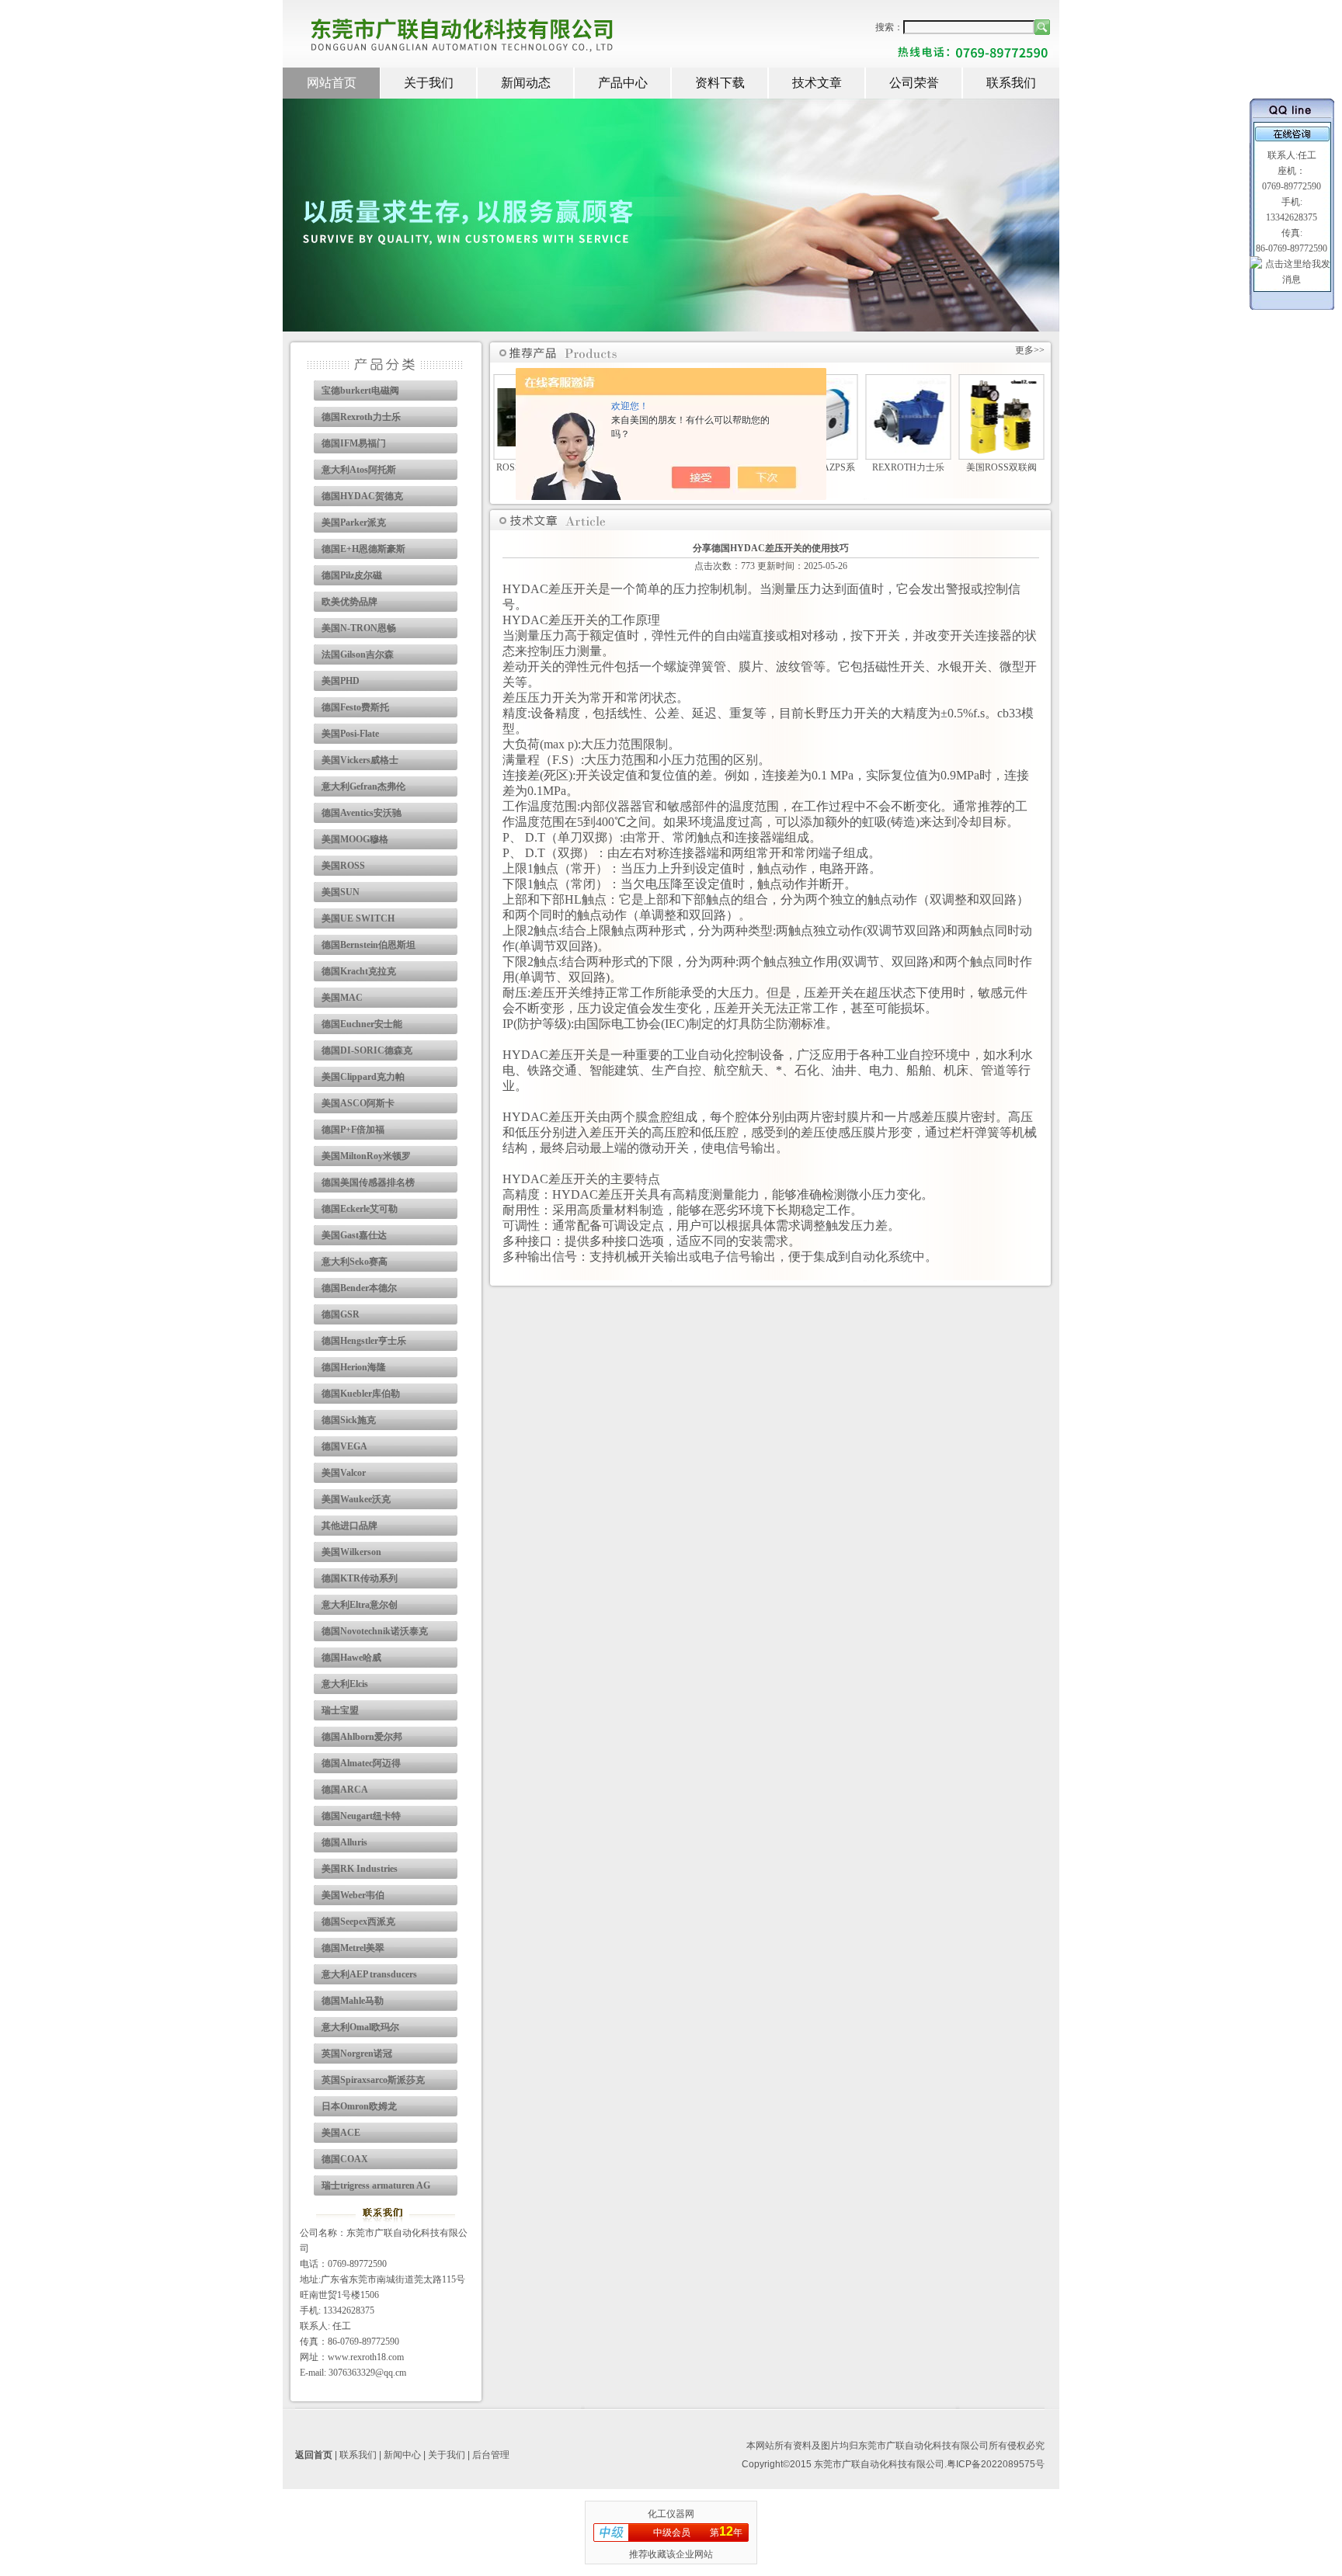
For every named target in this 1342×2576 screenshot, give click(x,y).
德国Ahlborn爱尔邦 (362, 1737)
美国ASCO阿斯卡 (358, 1103)
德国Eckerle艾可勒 (360, 1209)
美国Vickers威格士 (360, 760)
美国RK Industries (360, 1869)
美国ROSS (343, 866)
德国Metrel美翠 (353, 1948)
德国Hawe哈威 (351, 1658)
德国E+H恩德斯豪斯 (363, 549)
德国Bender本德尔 (359, 1288)
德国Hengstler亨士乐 (364, 1341)
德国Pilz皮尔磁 (352, 575)
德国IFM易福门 (354, 443)
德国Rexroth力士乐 (361, 417)
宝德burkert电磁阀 (360, 391)
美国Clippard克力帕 (363, 1077)
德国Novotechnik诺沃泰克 (375, 1631)
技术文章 (817, 83)
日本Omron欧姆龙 (359, 2106)
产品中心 (623, 83)
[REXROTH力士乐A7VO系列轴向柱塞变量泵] (908, 453)
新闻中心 (402, 2455)
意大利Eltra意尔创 (360, 1605)
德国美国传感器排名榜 (368, 1182)
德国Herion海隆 (354, 1367)
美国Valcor (344, 1473)
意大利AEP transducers (369, 1974)
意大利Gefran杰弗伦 (363, 786)
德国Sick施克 (349, 1420)
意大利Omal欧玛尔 (360, 2027)
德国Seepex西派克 (358, 1922)
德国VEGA (344, 1446)
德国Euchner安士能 (362, 1024)
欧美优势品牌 (349, 602)
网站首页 (332, 83)
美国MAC (342, 998)
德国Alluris (344, 1842)
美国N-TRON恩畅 (359, 628)
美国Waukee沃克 (356, 1499)
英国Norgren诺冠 (357, 2054)
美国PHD (341, 681)
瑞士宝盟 (340, 1710)
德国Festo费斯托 (355, 707)
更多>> (1030, 350)
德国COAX (345, 2159)
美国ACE (341, 2133)
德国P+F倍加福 (353, 1130)
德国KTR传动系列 (360, 1578)
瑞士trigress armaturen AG (376, 2185)
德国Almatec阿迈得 (361, 1763)
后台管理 (491, 2455)
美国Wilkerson (351, 1552)
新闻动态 (526, 83)
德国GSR (341, 1314)
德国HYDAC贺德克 (362, 496)
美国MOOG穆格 (355, 839)
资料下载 (720, 83)
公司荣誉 (914, 83)
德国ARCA (345, 1790)
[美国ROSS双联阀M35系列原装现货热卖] (1001, 453)
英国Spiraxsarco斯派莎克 (373, 2080)
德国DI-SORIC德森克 (367, 1050)
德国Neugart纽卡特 (361, 1816)
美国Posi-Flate (350, 734)
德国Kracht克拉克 (359, 971)
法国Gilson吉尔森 (358, 654)
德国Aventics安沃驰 (362, 813)
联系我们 (1011, 83)
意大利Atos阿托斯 (359, 470)
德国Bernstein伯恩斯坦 (369, 945)
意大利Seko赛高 (355, 1262)
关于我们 (429, 83)
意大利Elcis (345, 1684)
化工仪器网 (671, 2514)
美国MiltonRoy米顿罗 (366, 1156)
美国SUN (341, 892)
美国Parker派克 (354, 522)
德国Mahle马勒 (353, 2001)
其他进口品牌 (349, 1526)
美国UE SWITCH (358, 918)
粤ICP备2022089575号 (996, 2464)
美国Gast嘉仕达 (354, 1235)
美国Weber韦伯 (353, 1895)
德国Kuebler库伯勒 (361, 1394)
